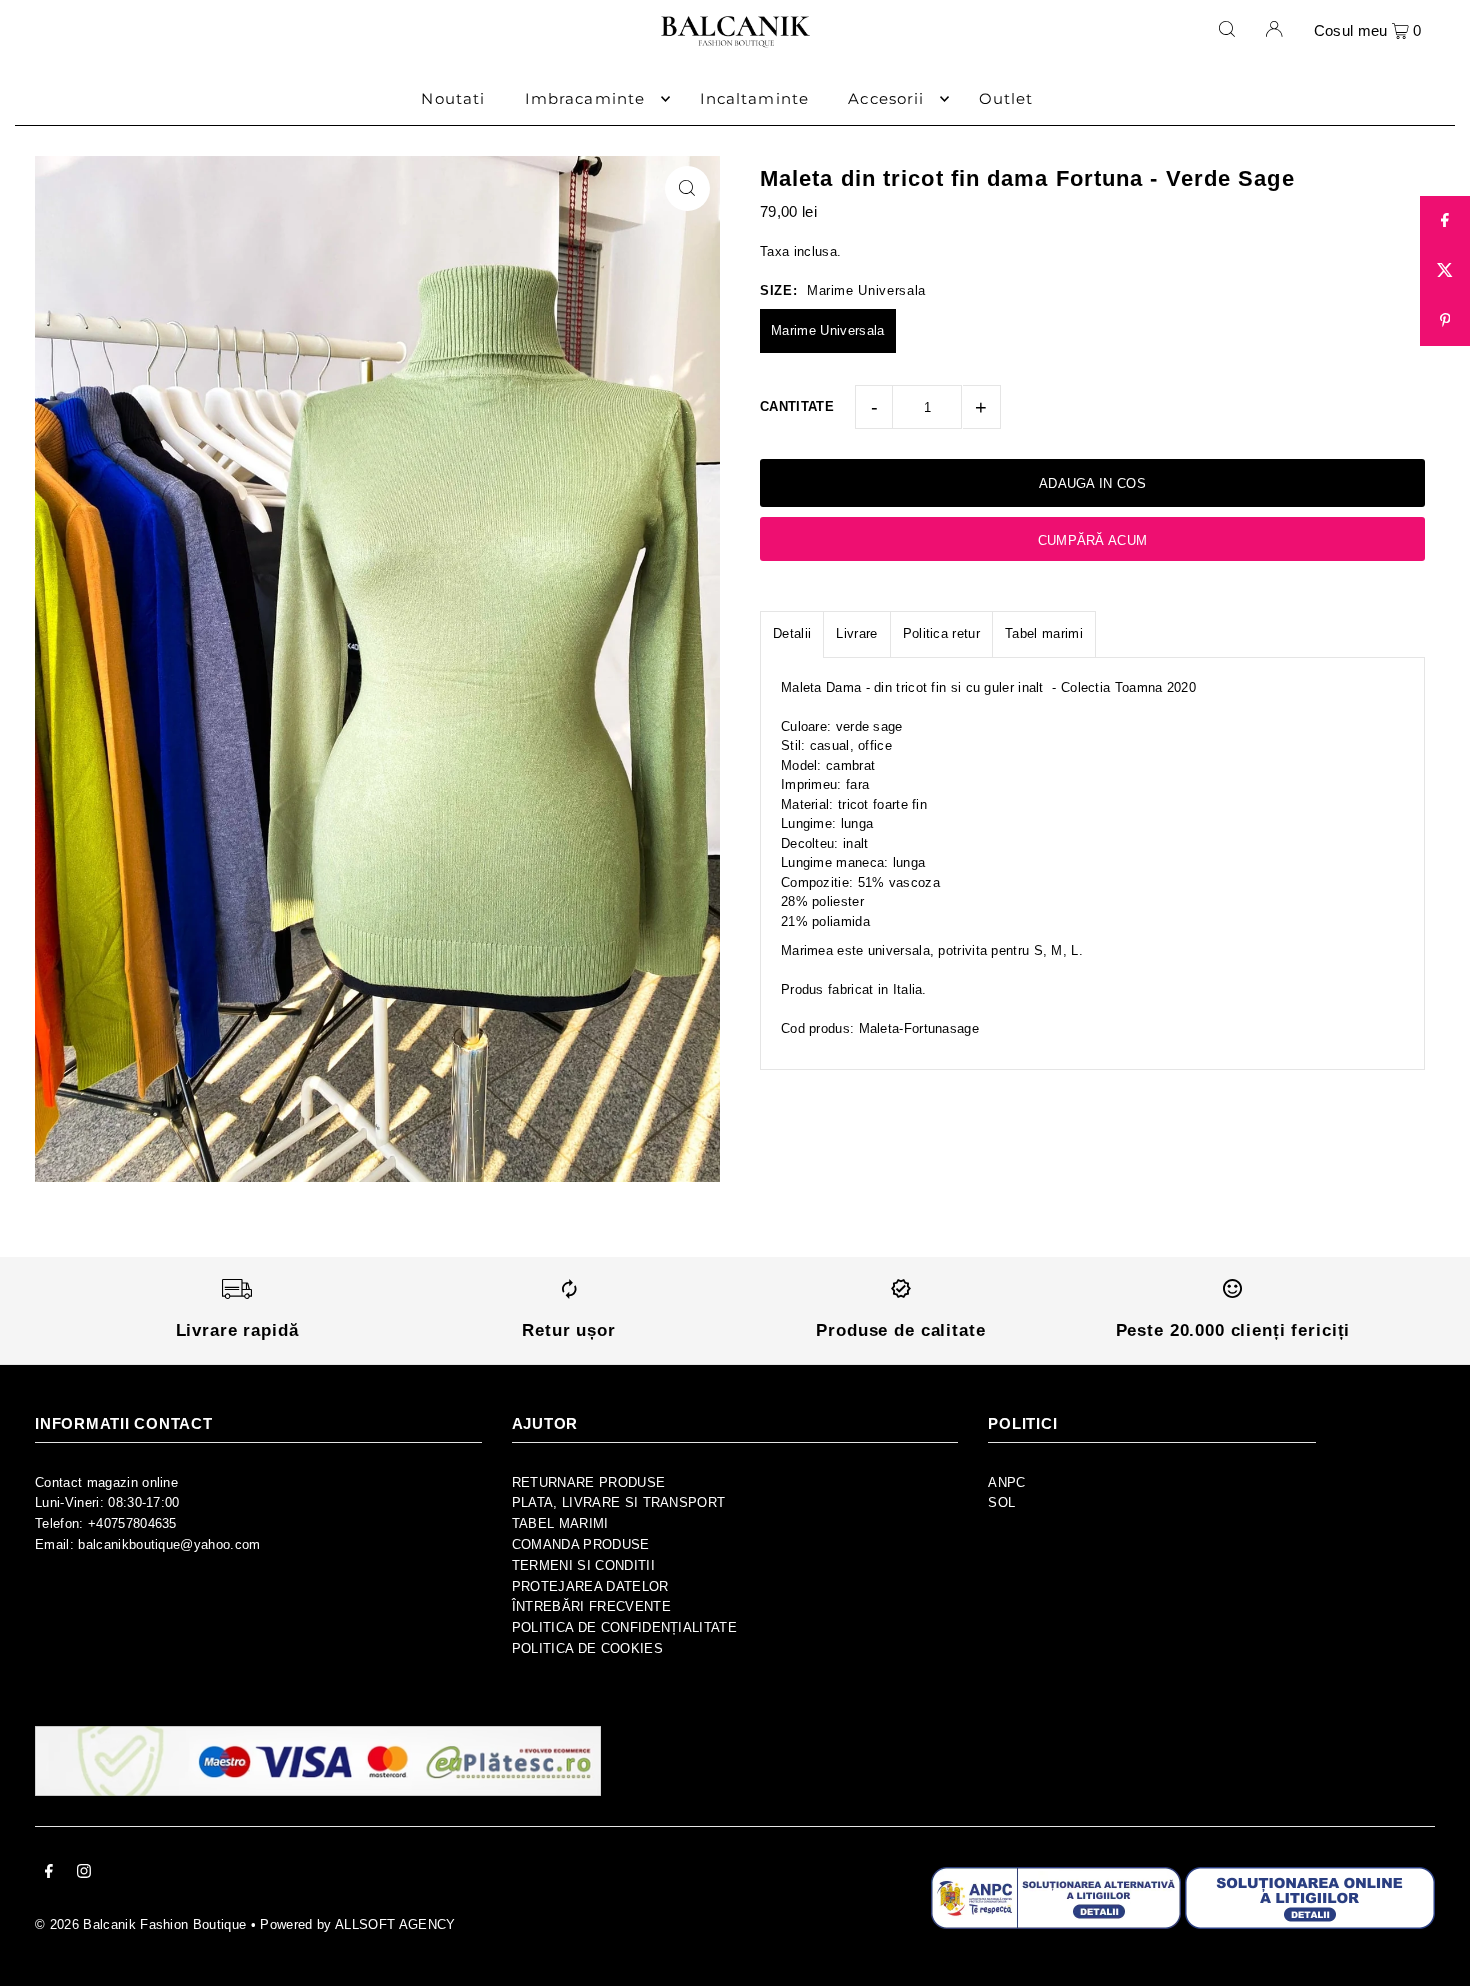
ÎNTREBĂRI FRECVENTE (591, 1606)
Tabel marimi (1044, 633)
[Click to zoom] (687, 188)
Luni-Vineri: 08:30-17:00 (107, 1502)
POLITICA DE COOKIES (587, 1648)
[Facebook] (49, 1874)
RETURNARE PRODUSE (589, 1482)
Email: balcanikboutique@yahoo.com (148, 1544)
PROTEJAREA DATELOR (590, 1586)
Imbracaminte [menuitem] (585, 98)
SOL (1001, 1502)
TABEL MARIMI (560, 1523)
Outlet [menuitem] (1006, 98)
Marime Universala (828, 330)
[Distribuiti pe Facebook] (1445, 221)
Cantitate (797, 406)
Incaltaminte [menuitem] (755, 98)
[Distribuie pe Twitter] (1445, 271)
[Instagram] (84, 1874)
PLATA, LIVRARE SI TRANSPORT (619, 1502)
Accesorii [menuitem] (886, 98)
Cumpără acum (1093, 540)
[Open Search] (1227, 29)
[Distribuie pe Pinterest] (1445, 321)
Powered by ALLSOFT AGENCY (357, 1924)
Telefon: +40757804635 (106, 1523)
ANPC (1006, 1482)
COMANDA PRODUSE (581, 1544)
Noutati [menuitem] (453, 98)
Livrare (856, 633)
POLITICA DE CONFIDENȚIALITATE (624, 1627)
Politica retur (942, 633)
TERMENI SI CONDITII (583, 1565)
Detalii (792, 633)
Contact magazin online (106, 1482)
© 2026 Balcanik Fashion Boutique (140, 1924)
